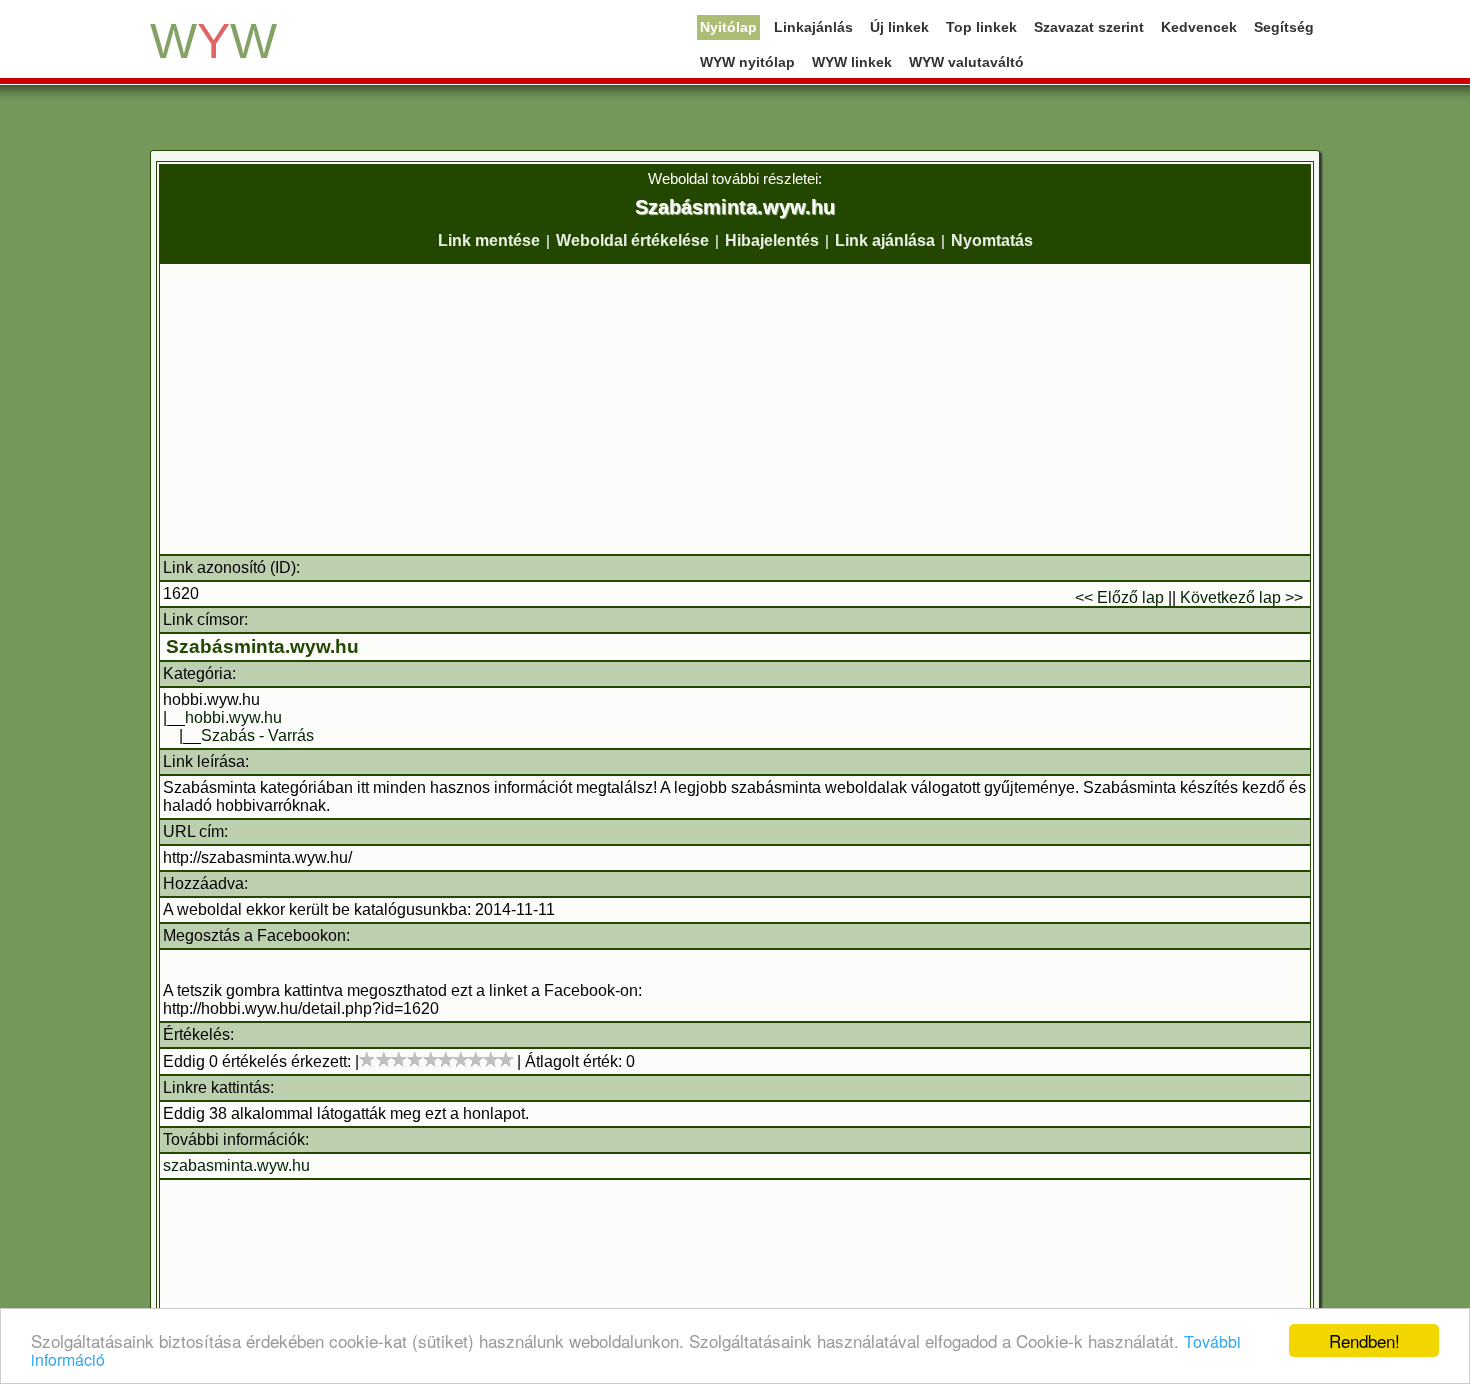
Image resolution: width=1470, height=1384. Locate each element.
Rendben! (1364, 1340)
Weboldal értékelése (632, 240)
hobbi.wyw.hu (233, 717)
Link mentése (489, 240)
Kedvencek (1199, 27)
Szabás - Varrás (257, 735)
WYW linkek (852, 62)
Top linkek (981, 27)
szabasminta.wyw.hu (236, 1165)
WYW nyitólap (747, 62)
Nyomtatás (992, 240)
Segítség (1284, 27)
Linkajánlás (813, 27)
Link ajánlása (885, 240)
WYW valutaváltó (966, 62)
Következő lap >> (1241, 597)
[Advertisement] (735, 409)
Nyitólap (728, 27)
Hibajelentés (772, 240)
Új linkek (899, 27)
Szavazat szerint (1089, 27)
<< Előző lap (1119, 597)
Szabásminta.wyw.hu (262, 646)
